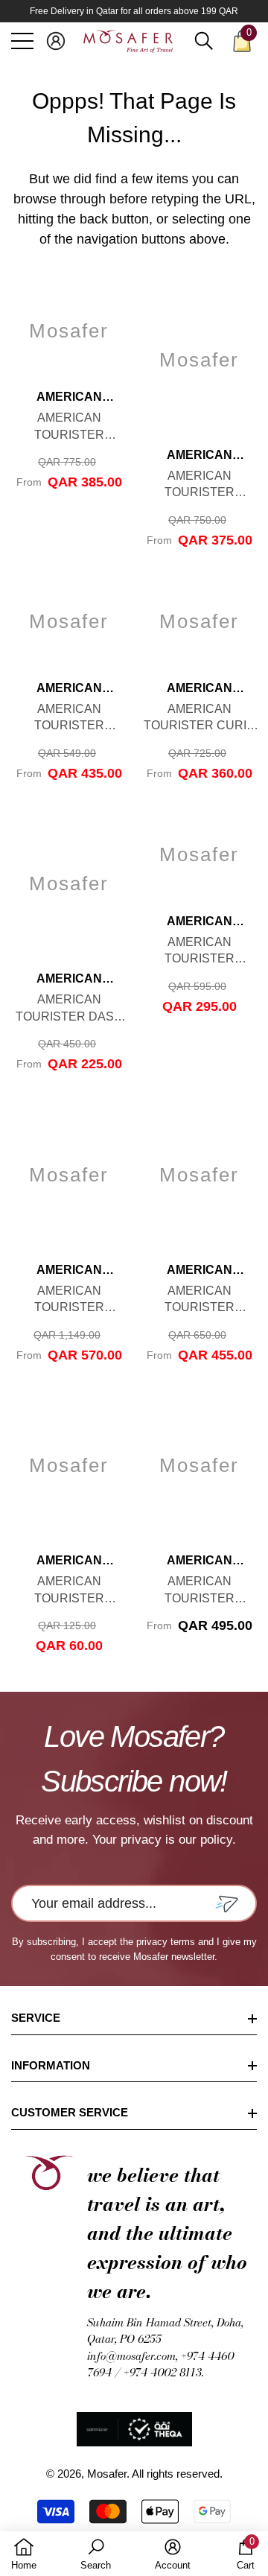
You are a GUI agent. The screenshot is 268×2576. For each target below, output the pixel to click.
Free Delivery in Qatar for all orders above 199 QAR (134, 11)
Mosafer (107, 2474)
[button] (56, 41)
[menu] (22, 41)
